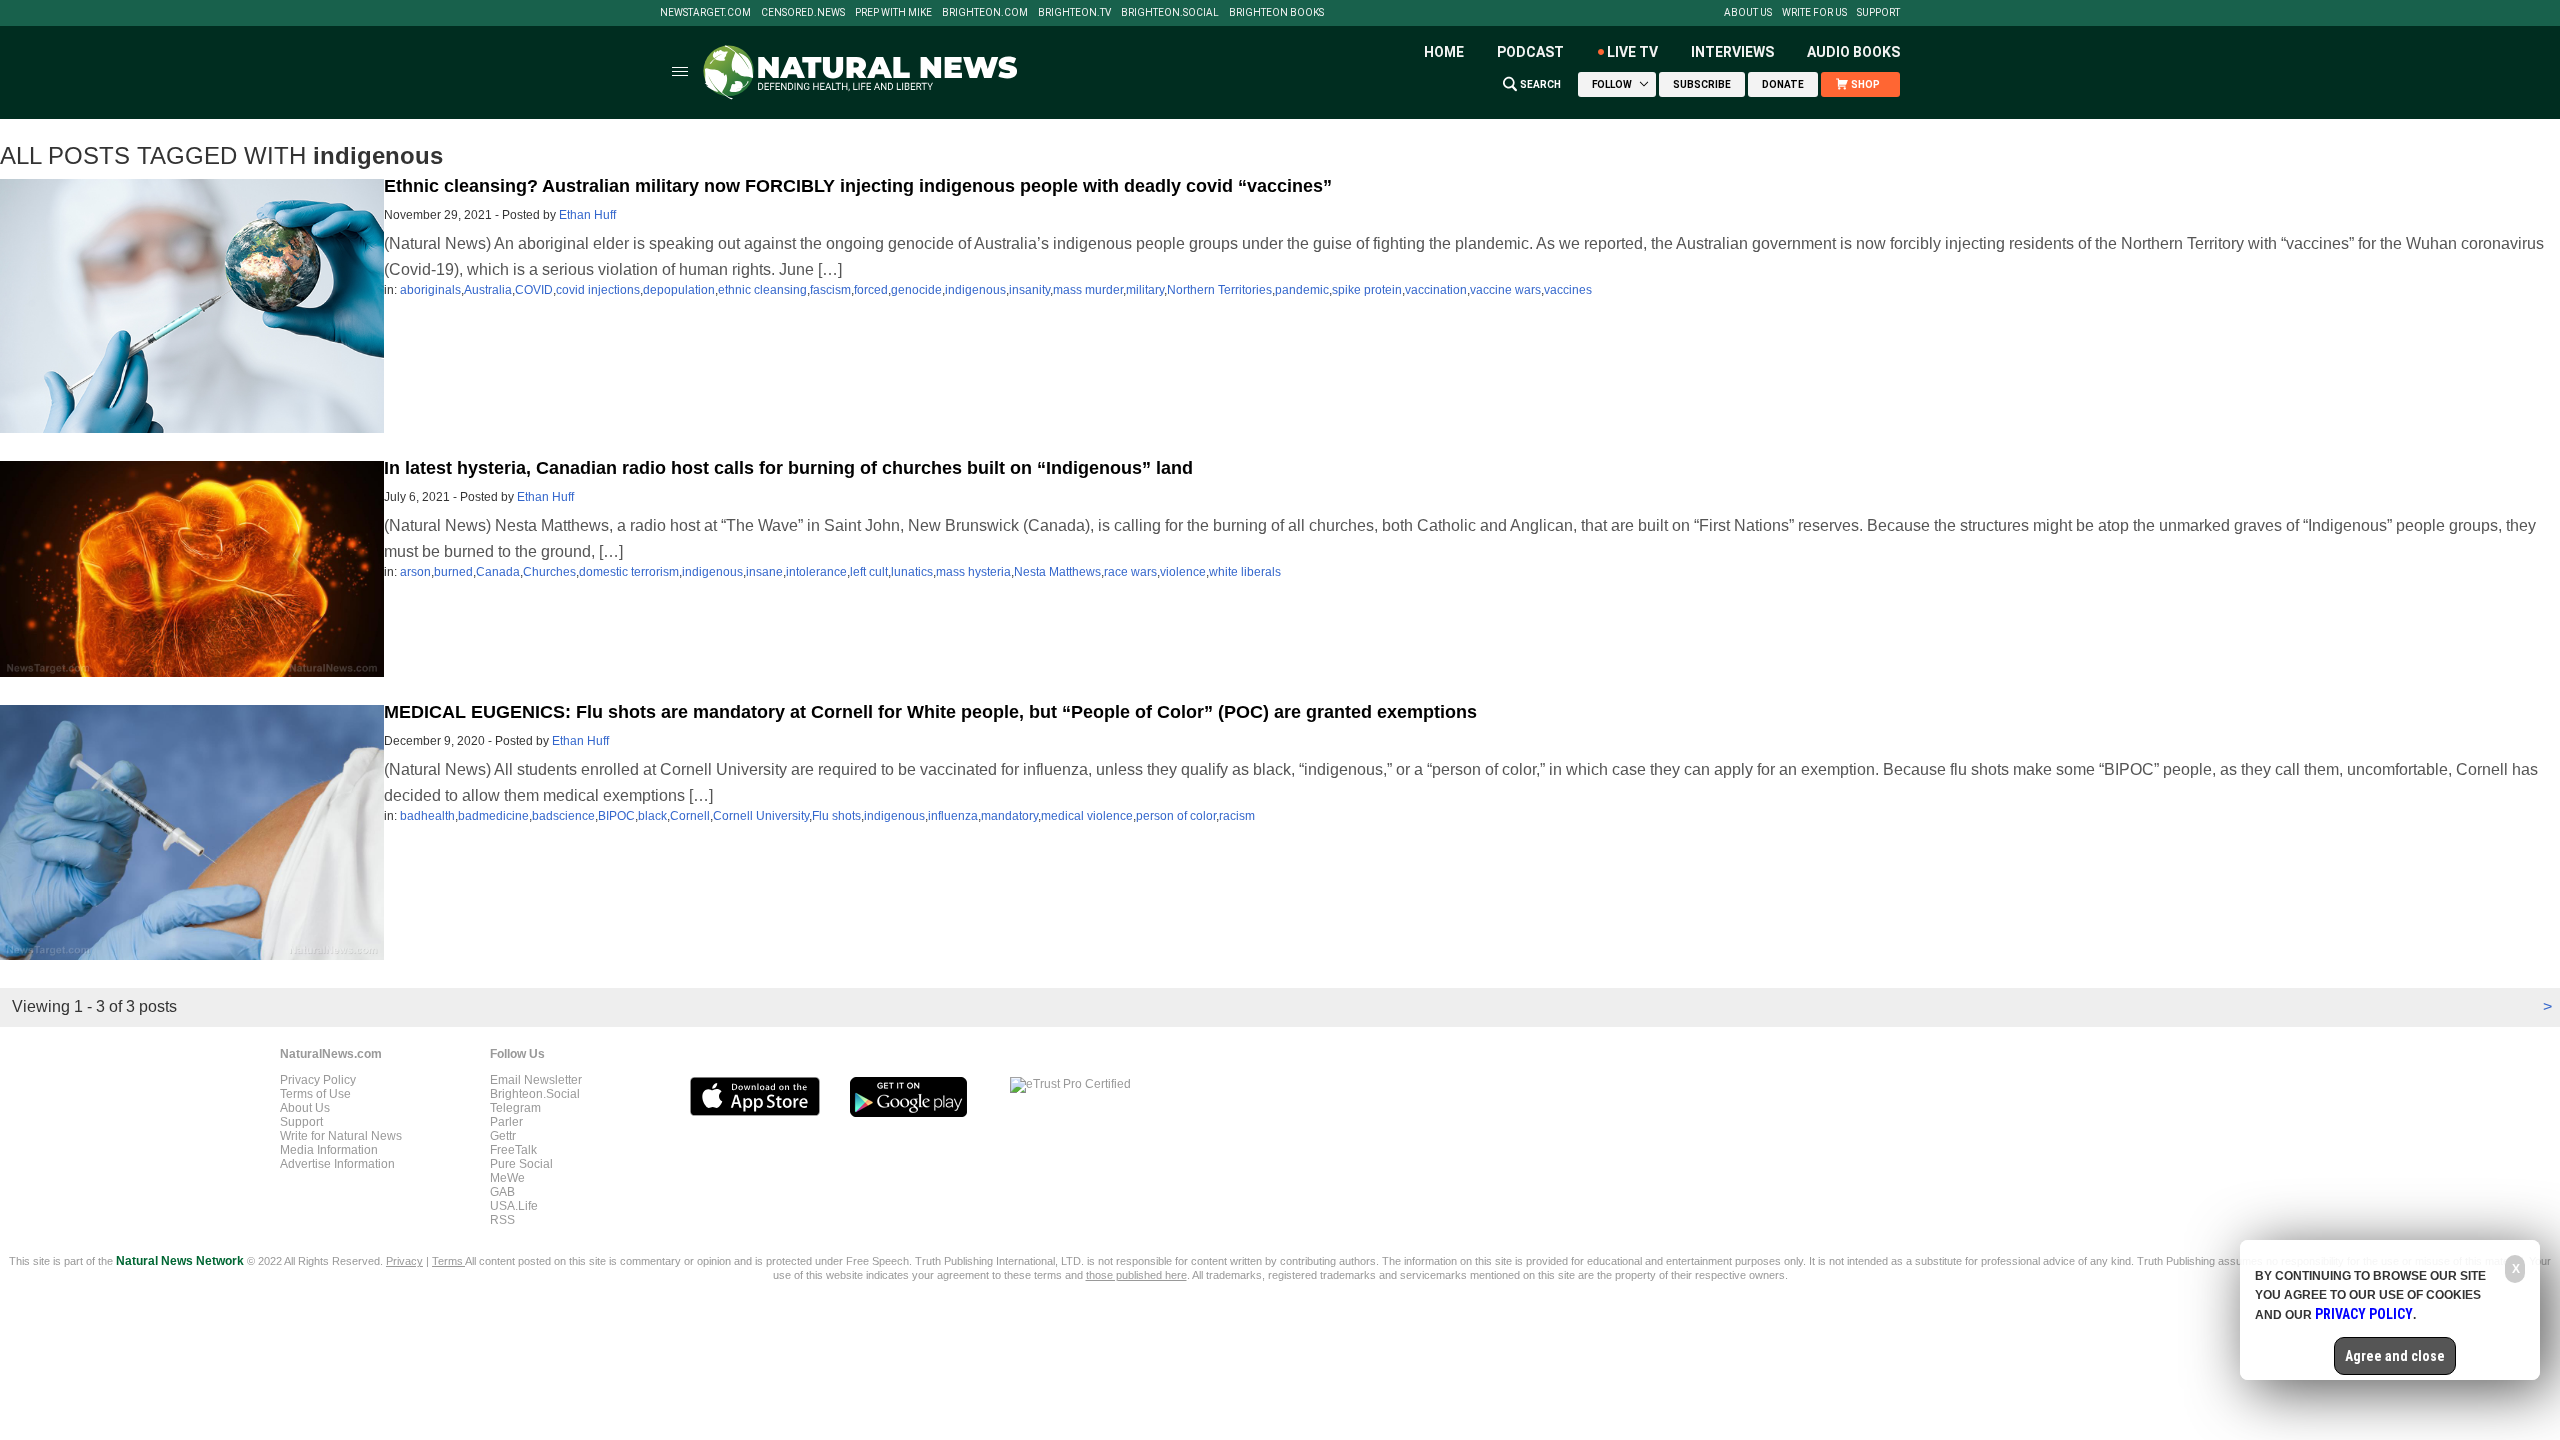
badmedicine (493, 816)
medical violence (1087, 816)
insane (764, 572)
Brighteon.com (985, 13)
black (652, 816)
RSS (502, 1220)
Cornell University (761, 816)
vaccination (1436, 290)
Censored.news (803, 13)
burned (453, 572)
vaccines (1568, 290)
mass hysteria (973, 572)
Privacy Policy (318, 1080)
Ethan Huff (587, 215)
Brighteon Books (1276, 13)
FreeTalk (513, 1150)
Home (1444, 52)
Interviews (1732, 52)
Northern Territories (1219, 290)
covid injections (598, 290)
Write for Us (1814, 13)
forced (871, 290)
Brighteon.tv (1074, 13)
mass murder (1088, 290)
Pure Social (521, 1164)
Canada (498, 572)
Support (1878, 13)
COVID (534, 290)
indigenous (975, 290)
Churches (549, 572)
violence (1183, 572)
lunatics (912, 572)
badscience (563, 816)
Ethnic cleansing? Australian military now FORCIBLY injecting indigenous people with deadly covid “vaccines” (858, 186)
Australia (488, 290)
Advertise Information (337, 1164)
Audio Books (1853, 52)
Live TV (1632, 52)
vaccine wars (1505, 290)
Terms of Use (315, 1094)
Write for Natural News (341, 1136)
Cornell (690, 816)
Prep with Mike (893, 13)
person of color (1176, 816)
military (1145, 290)
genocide (916, 290)
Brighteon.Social (1170, 13)
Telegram (515, 1108)
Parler (506, 1122)
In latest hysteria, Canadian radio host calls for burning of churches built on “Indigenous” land (788, 468)
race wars (1130, 572)
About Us (1748, 13)
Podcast (1530, 52)
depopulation (679, 290)
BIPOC (616, 816)
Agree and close (2395, 1356)
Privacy (404, 1261)
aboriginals (430, 290)
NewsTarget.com (705, 13)
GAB (502, 1192)
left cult (869, 572)
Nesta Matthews (1057, 572)
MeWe (507, 1178)
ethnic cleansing (762, 290)
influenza (953, 816)
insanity (1029, 290)
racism (1237, 816)
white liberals (1245, 572)
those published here (1136, 1275)
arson (415, 572)
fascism (830, 290)
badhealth (427, 816)
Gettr (503, 1136)
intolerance (816, 572)
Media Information (329, 1150)
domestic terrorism (629, 572)
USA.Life (514, 1206)
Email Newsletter (536, 1080)
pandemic (1302, 290)
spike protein (1367, 290)
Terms (448, 1261)
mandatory (1009, 816)
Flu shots (836, 816)
